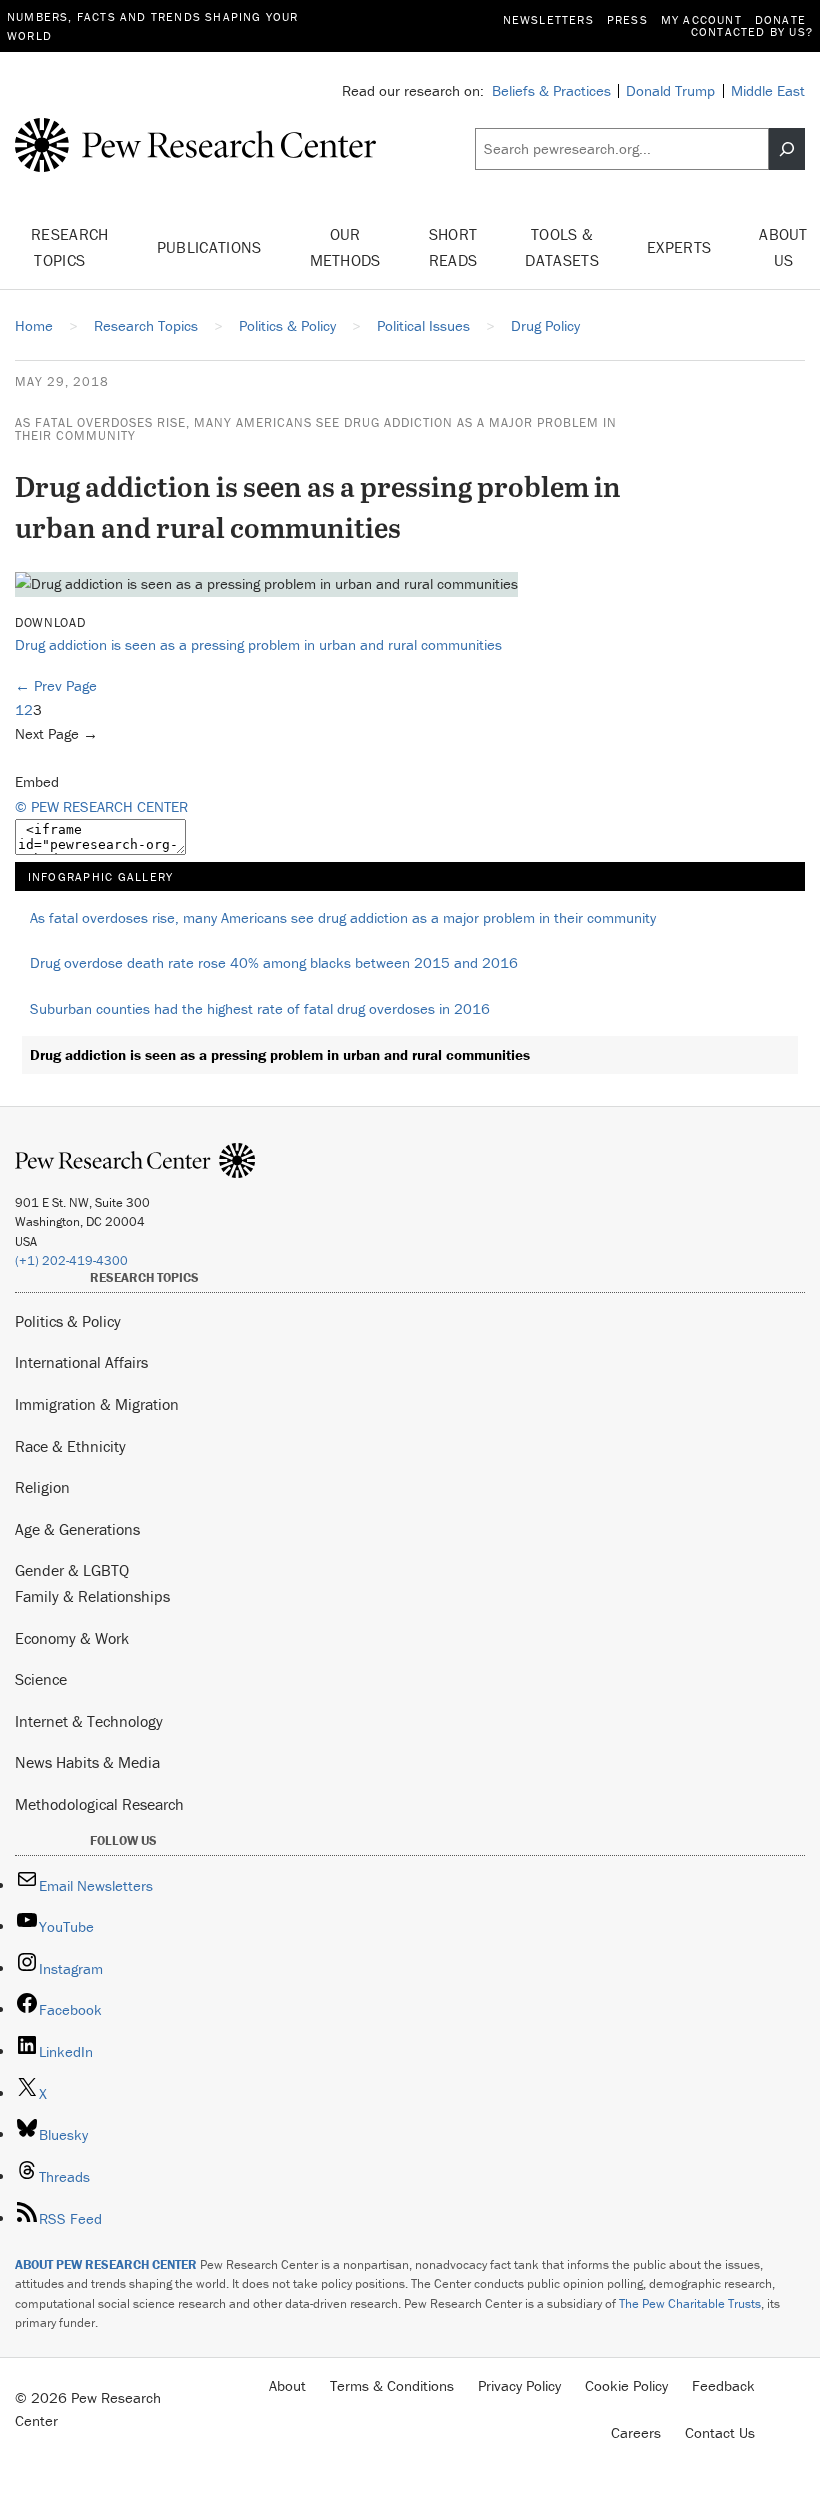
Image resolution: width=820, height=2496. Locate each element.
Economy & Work (72, 1638)
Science (41, 1679)
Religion (42, 1487)
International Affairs (81, 1362)
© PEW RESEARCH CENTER (101, 806)
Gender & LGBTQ (72, 1570)
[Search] (787, 149)
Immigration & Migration (97, 1404)
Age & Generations (77, 1529)
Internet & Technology (89, 1721)
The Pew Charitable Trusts (690, 2303)
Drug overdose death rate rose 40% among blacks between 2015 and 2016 (274, 962)
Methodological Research (99, 1804)
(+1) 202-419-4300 (71, 1260)
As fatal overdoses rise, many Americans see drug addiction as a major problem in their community (316, 429)
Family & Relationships (92, 1596)
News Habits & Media (87, 1762)
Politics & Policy (68, 1321)
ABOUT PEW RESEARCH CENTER (106, 2264)
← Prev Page (56, 685)
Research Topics (70, 247)
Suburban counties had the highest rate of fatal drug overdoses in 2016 (260, 1008)
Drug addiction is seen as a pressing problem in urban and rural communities (258, 644)
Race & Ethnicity (70, 1446)
